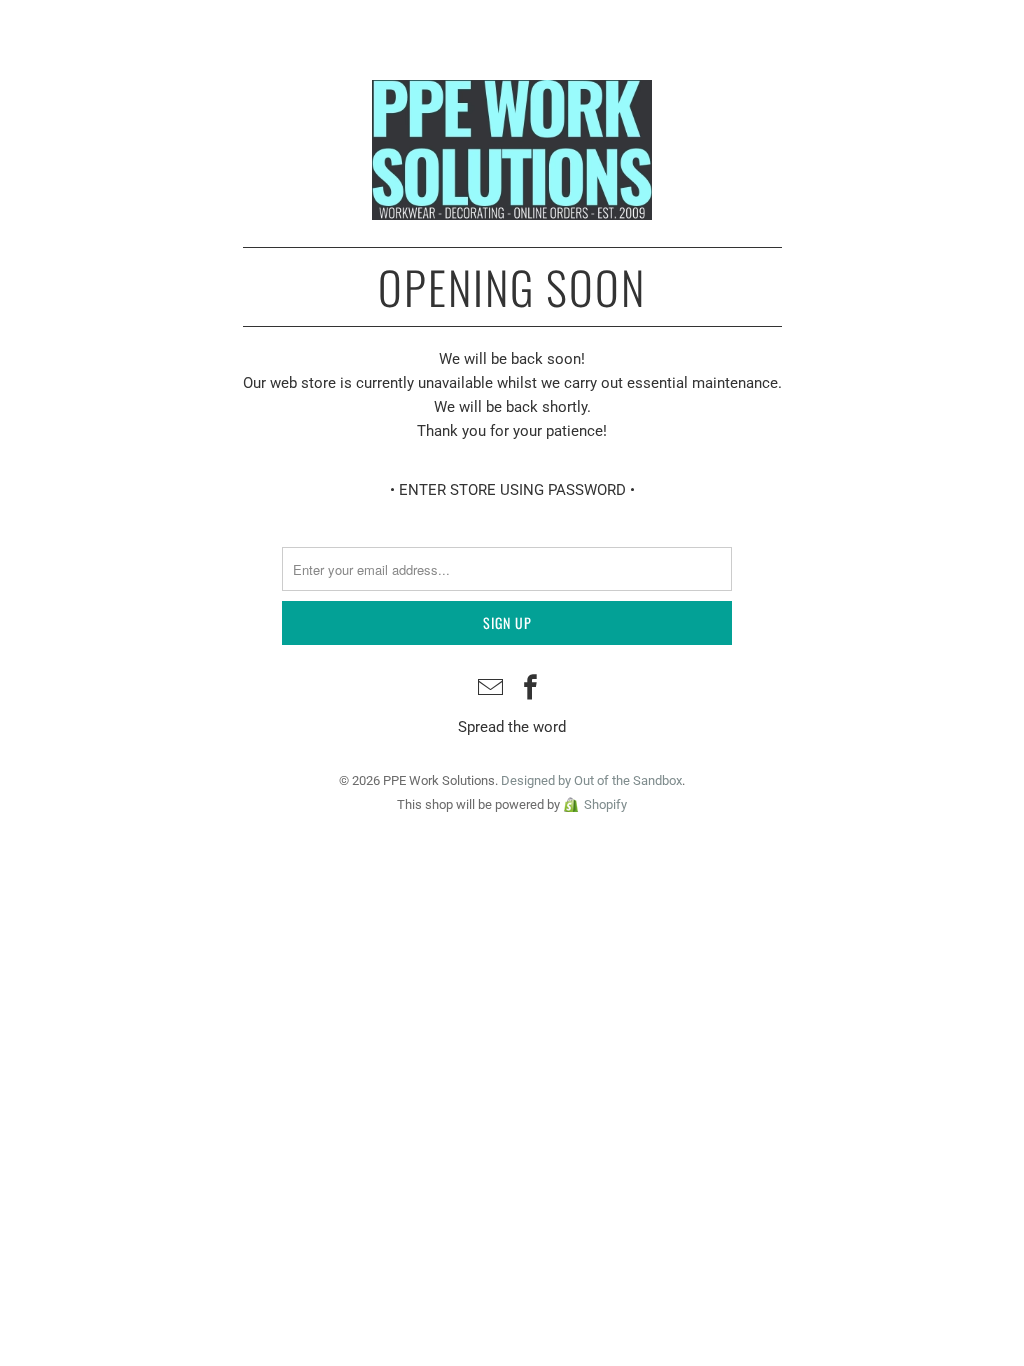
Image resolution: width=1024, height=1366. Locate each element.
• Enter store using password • (512, 490)
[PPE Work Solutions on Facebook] (531, 689)
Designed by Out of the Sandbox (591, 780)
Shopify (605, 804)
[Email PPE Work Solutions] (491, 689)
